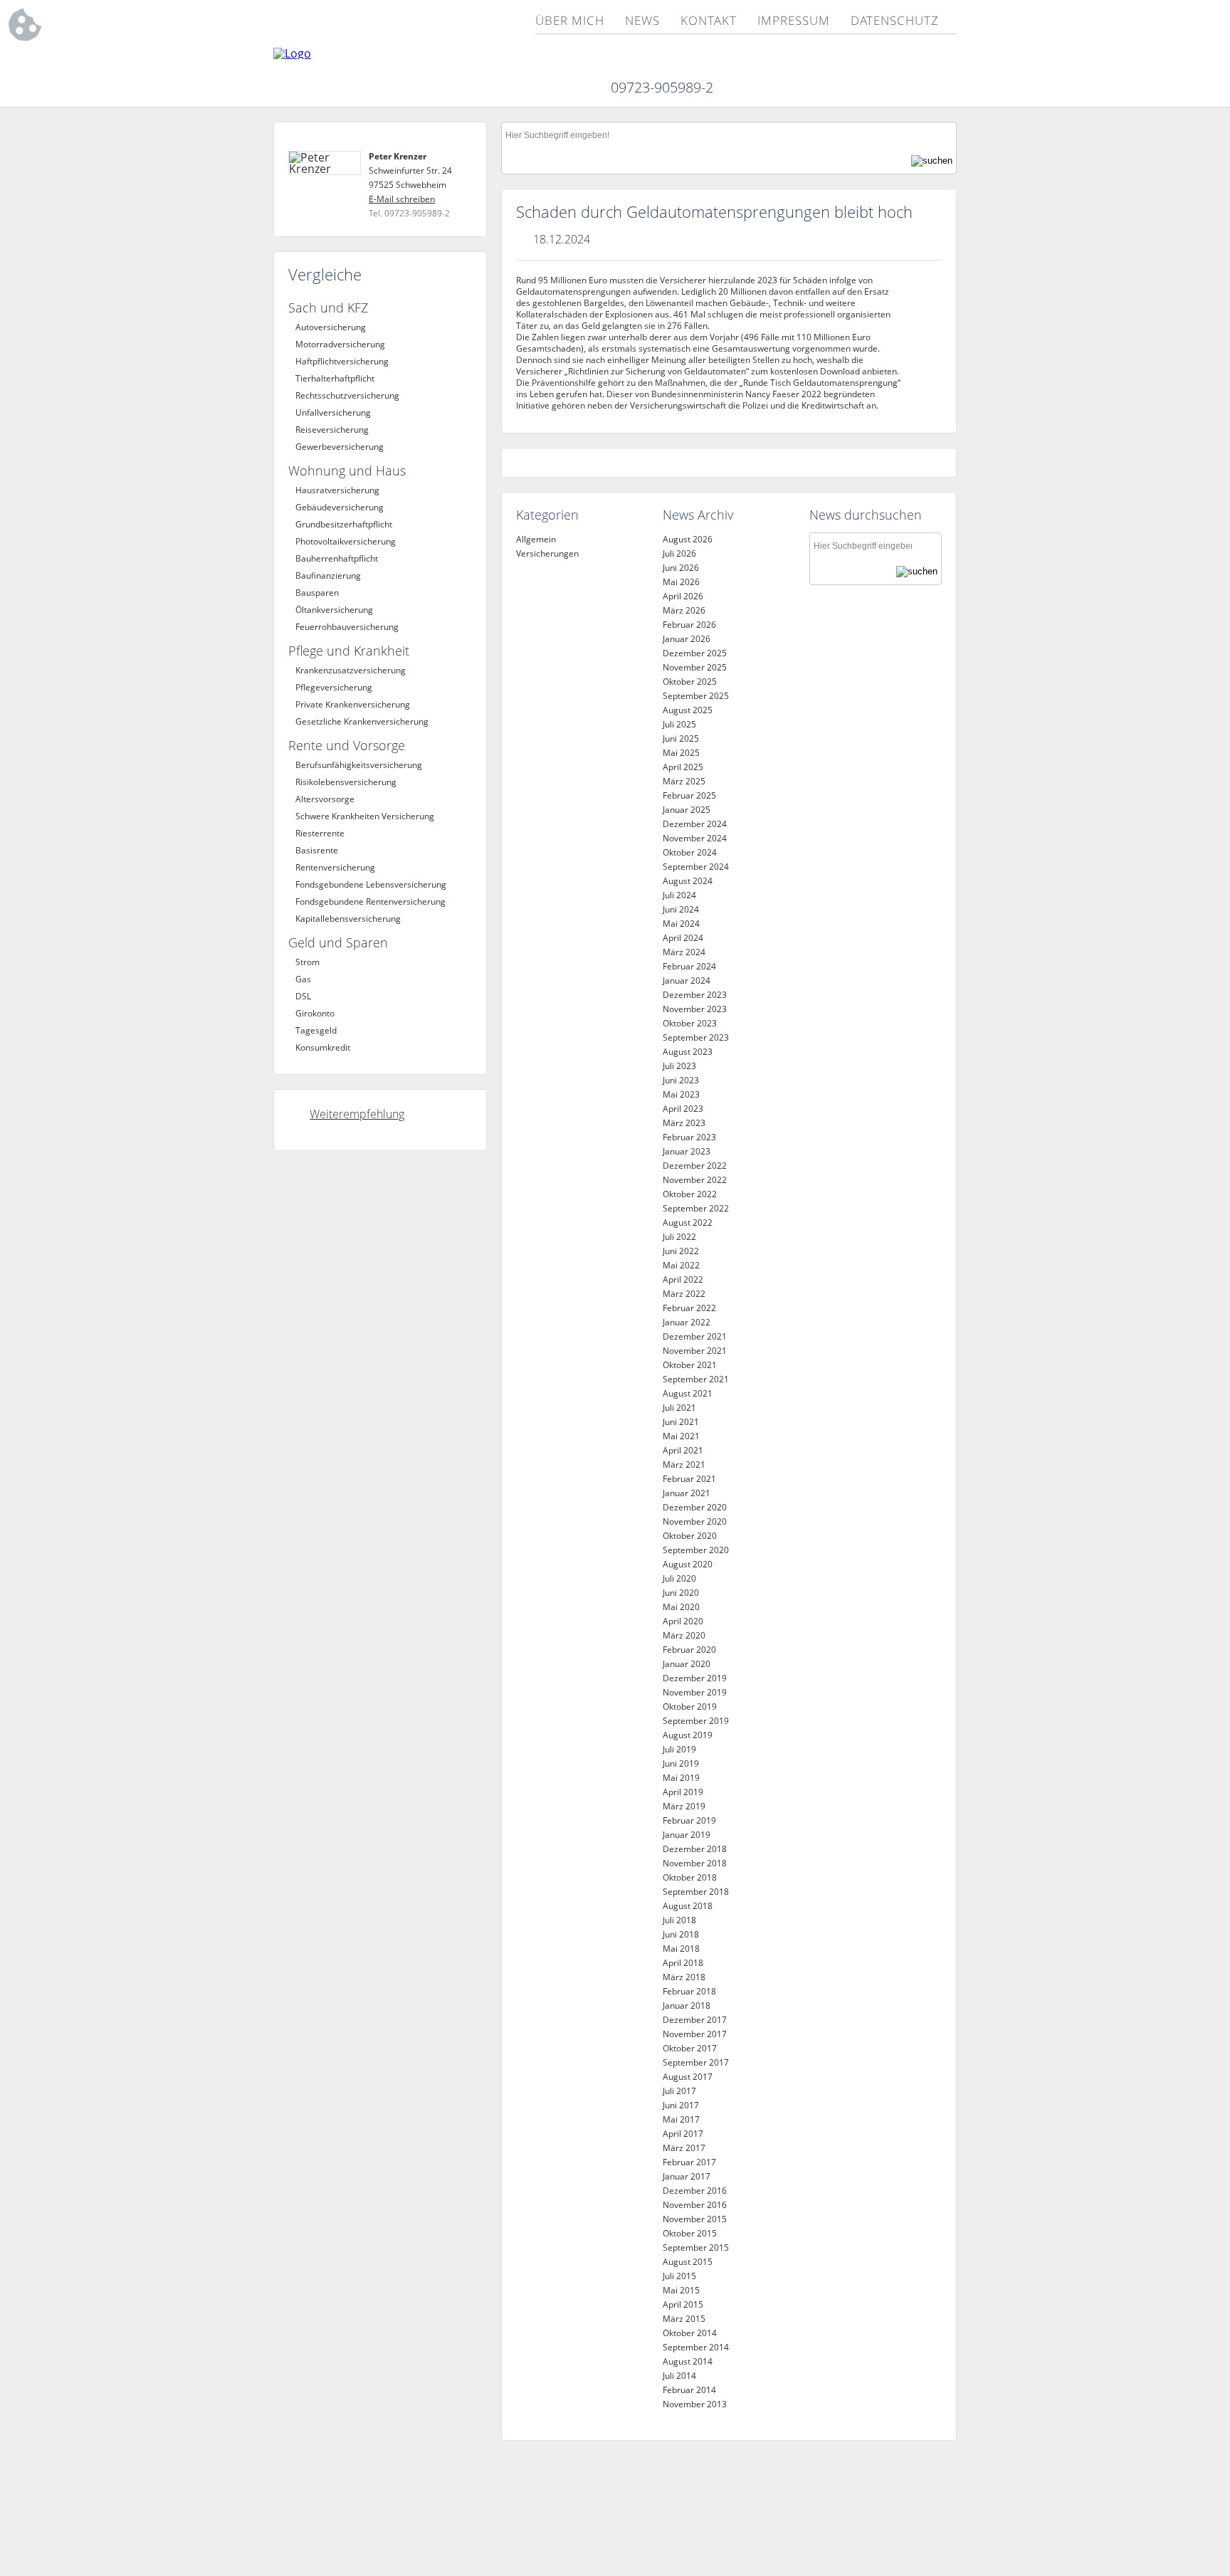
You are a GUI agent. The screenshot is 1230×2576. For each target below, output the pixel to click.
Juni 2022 (681, 1251)
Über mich (570, 21)
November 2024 (695, 838)
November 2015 (695, 2219)
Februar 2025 (689, 795)
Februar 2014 (689, 2390)
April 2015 (683, 2304)
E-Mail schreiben (402, 199)
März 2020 (684, 1635)
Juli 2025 (679, 724)
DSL (303, 996)
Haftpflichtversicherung (342, 361)
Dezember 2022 (695, 1166)
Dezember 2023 (695, 995)
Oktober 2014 (690, 2333)
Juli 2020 (679, 1578)
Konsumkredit (323, 1047)
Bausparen (317, 593)
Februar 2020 (689, 1650)
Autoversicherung (331, 327)
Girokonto (315, 1013)
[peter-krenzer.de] (292, 53)
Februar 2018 (689, 1991)
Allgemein (536, 539)
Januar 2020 (687, 1664)
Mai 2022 (681, 1265)
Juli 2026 (679, 553)
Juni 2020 (681, 1593)
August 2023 (688, 1052)
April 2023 (683, 1109)
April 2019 (683, 1792)
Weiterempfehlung (357, 1114)
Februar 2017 (689, 2162)
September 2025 (696, 696)
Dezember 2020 (695, 1507)
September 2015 (696, 2248)
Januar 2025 (687, 810)
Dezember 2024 (695, 824)
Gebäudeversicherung (340, 507)
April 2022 (683, 1279)
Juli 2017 (679, 2091)
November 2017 (695, 2034)
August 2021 (688, 1393)
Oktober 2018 (690, 1877)
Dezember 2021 (695, 1336)
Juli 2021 (679, 1408)
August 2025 (688, 710)
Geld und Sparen (338, 942)
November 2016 (695, 2205)
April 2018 (683, 1963)
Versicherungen (547, 553)
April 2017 (683, 2134)
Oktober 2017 (690, 2048)
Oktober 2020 (690, 1536)
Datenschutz (895, 21)
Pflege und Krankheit (349, 651)
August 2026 (688, 539)
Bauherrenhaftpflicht (337, 558)
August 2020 (688, 1564)
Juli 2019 (679, 1749)
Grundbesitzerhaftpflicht (344, 524)
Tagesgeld (316, 1030)
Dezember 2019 (695, 1678)
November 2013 (695, 2404)
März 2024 (684, 952)
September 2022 (696, 1208)
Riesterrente (320, 833)
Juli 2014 (679, 2376)
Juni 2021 (681, 1422)
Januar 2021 (687, 1493)
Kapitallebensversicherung (348, 919)
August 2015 (688, 2262)
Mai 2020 (681, 1607)
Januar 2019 (687, 1835)
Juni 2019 (681, 1763)
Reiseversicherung (332, 430)
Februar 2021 (689, 1479)
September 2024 (696, 867)
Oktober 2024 (690, 852)
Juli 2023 (679, 1066)
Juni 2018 (681, 1934)
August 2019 (688, 1735)
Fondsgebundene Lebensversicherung (371, 884)
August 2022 (688, 1223)
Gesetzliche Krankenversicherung (362, 721)
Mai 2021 (681, 1436)
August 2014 (688, 2361)
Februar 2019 (689, 1820)
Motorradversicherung (340, 344)
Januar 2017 (687, 2176)
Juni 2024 (681, 909)
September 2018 (696, 1892)
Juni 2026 (681, 568)
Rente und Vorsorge (347, 745)
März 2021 (684, 1465)
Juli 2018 (679, 1920)
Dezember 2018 (695, 1849)
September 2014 (696, 2347)
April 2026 (683, 596)
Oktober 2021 (690, 1365)
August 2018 (688, 1906)
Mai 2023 (681, 1094)
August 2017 (688, 2077)
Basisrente (317, 850)
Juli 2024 (679, 895)
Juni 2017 (681, 2105)
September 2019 (696, 1721)
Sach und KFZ (328, 307)
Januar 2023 (687, 1151)
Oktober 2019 (690, 1707)
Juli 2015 (679, 2276)
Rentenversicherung (335, 867)
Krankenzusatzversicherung (351, 670)
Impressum (794, 21)
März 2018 (684, 1977)
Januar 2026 (687, 639)
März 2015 (684, 2319)
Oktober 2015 (690, 2233)
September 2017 (696, 2062)
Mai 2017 (681, 2119)
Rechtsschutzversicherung (347, 395)
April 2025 (683, 767)
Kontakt (708, 21)
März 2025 (684, 781)
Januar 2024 (687, 981)
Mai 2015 (681, 2290)
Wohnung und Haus (347, 470)
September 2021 (696, 1379)
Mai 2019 (681, 1778)
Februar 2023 (689, 1137)
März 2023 (684, 1123)
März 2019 (684, 1806)
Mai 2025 (681, 753)
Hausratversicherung (337, 490)
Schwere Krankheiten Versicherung (365, 816)
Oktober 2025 (690, 682)
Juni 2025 (681, 738)
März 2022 (684, 1294)
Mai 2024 (681, 924)
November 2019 (695, 1692)
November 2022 (695, 1180)
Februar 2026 (689, 625)
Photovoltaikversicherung (346, 541)
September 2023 (696, 1037)
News (642, 21)
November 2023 (695, 1009)
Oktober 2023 (690, 1023)
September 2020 (696, 1550)
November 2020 (695, 1521)
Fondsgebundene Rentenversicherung (370, 901)
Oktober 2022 (690, 1194)
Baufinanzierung (328, 575)
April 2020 (683, 1621)
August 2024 (688, 881)
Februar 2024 (689, 966)
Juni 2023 (681, 1080)
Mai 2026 (681, 582)
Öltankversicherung (334, 610)
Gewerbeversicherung (340, 447)
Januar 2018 (687, 2005)
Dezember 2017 (695, 2020)
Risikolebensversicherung (346, 782)
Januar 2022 (687, 1322)
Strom (307, 962)
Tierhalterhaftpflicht (335, 378)
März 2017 (684, 2148)
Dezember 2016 (695, 2191)
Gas (303, 979)
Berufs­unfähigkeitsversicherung (359, 765)
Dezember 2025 (695, 653)
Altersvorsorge (325, 799)
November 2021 (695, 1351)
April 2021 (683, 1450)
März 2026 (684, 610)
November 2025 (695, 667)
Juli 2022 (679, 1237)
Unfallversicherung (333, 412)
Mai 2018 (681, 1949)
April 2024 (683, 938)
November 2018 (695, 1863)
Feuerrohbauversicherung (347, 627)
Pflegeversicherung (334, 687)
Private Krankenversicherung (353, 704)
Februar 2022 (689, 1308)
